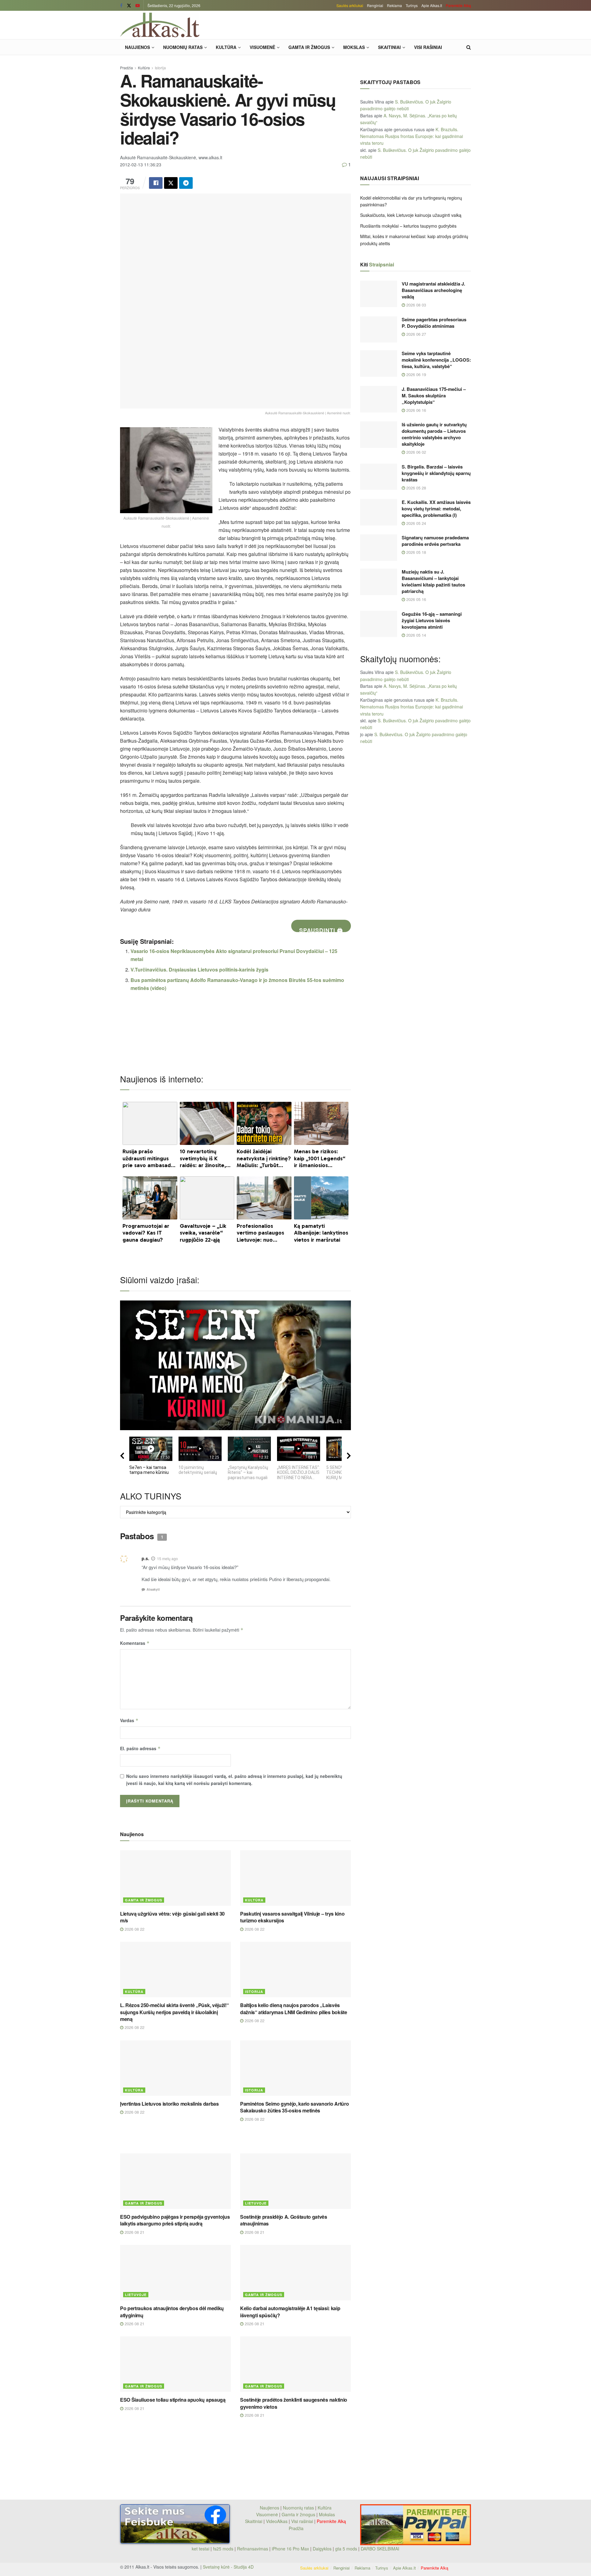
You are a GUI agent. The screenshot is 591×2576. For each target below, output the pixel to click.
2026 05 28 (416, 488)
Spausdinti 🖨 (321, 929)
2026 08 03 (416, 305)
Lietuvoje (256, 2203)
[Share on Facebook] (156, 183)
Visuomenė (262, 47)
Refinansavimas (253, 2549)
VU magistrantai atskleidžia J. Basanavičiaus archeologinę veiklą (433, 290)
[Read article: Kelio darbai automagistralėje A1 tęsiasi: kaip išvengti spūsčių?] (295, 2273)
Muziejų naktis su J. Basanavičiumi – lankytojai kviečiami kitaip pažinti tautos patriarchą (433, 581)
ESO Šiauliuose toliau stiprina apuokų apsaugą (173, 2400)
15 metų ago (167, 1558)
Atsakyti (153, 1589)
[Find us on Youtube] (138, 6)
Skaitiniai (389, 47)
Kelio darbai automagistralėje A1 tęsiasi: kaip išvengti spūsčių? (290, 2312)
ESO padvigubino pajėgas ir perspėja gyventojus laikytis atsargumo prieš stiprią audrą (175, 2220)
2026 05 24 (416, 523)
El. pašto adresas (140, 1748)
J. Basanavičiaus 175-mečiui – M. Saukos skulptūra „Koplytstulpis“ (434, 396)
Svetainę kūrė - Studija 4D (228, 2567)
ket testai (201, 2549)
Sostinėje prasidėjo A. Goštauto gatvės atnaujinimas (284, 2220)
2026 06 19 (416, 374)
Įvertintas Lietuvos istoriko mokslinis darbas (169, 2104)
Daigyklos (322, 2549)
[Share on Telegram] (186, 183)
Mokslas (354, 47)
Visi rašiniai (428, 47)
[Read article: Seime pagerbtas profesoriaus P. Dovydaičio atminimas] (379, 330)
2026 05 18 (416, 552)
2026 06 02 (416, 452)
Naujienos (137, 47)
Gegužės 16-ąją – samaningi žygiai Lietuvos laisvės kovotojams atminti (432, 620)
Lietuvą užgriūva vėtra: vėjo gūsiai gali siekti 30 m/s (172, 1917)
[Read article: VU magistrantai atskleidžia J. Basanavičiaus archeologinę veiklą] (379, 294)
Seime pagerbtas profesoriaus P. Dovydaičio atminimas (434, 323)
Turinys (412, 5)
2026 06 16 (416, 410)
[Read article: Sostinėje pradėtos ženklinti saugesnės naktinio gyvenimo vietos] (295, 2364)
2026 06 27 (416, 334)
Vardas (129, 1720)
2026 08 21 (134, 2232)
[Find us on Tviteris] (129, 6)
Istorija (160, 68)
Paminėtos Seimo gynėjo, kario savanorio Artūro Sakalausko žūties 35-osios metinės (294, 2107)
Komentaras (135, 1643)
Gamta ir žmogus (309, 47)
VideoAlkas (277, 2521)
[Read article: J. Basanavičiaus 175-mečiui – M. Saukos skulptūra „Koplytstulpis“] (379, 399)
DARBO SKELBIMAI (380, 2549)
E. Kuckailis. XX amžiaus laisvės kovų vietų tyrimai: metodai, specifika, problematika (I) (436, 509)
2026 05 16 (416, 599)
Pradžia (127, 68)
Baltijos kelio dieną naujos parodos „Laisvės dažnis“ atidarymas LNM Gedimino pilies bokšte (294, 2008)
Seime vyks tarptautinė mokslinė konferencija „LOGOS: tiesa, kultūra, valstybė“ (436, 360)
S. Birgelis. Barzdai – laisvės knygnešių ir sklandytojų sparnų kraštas (436, 473)
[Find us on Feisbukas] (121, 6)
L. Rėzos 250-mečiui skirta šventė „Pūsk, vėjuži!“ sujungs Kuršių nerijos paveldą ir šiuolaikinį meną (174, 2012)
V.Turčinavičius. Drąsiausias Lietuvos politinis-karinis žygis (199, 970)
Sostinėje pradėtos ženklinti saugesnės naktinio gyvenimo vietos (294, 2403)
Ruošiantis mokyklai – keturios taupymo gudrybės (408, 226)
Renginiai (375, 5)
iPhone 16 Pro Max (290, 2549)
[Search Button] (469, 47)
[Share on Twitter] (171, 183)
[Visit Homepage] (160, 25)
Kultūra (226, 47)
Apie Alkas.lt (432, 5)
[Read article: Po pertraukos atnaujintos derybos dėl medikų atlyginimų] (175, 2273)
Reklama (394, 5)
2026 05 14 (416, 635)
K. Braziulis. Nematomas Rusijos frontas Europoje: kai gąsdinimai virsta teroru (412, 136)
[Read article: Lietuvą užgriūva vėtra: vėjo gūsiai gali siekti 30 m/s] (175, 1878)
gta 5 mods (347, 2549)
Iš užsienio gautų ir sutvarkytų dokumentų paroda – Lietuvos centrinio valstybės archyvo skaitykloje (434, 434)
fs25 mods (223, 2549)
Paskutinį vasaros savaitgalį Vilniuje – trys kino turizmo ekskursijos (292, 1917)
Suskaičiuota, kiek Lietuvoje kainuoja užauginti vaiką (411, 215)
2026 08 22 (134, 1929)
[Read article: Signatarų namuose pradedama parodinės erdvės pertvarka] (379, 548)
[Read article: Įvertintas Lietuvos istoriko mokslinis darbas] (175, 2068)
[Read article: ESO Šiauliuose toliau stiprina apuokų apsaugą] (175, 2364)
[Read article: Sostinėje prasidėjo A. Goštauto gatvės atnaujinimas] (295, 2181)
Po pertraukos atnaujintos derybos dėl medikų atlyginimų (172, 2312)
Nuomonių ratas (183, 47)
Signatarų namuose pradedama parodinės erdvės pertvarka (435, 541)
